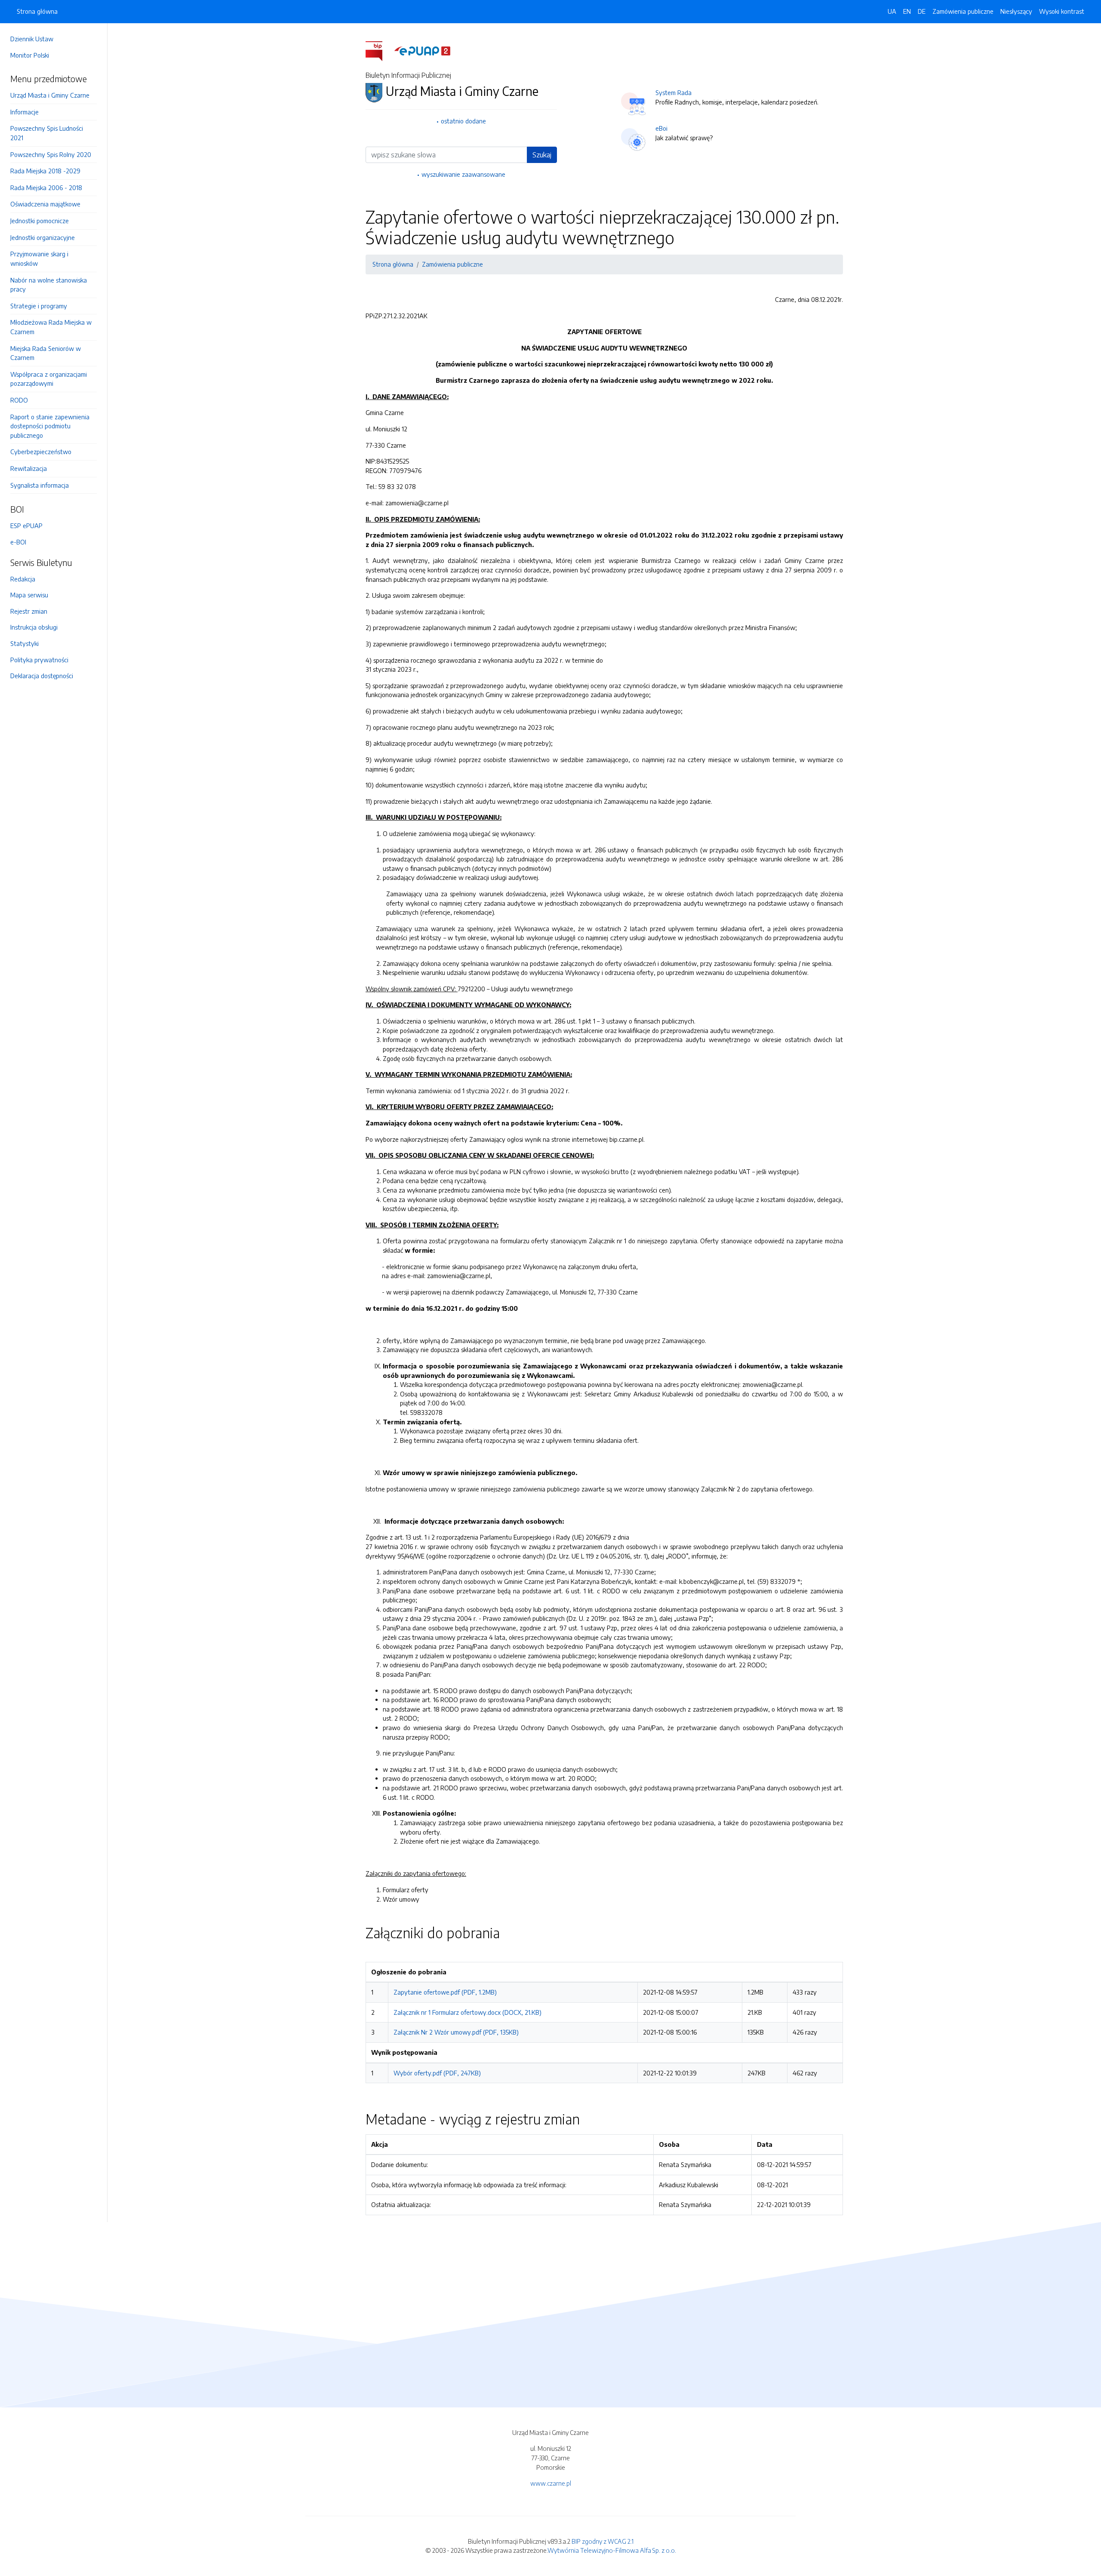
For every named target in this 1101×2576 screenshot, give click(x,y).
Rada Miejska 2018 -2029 (45, 171)
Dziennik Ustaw (32, 39)
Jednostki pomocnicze (40, 221)
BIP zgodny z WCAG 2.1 (603, 2541)
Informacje (25, 112)
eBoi (661, 128)
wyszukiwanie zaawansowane (463, 174)
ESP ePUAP (26, 526)
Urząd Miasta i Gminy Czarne (50, 95)
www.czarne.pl (551, 2483)
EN (907, 11)
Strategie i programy (39, 306)
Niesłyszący (1016, 11)
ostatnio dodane (463, 121)
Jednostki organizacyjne (43, 237)
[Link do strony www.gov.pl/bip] (379, 50)
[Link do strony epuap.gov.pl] (422, 50)
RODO (19, 400)
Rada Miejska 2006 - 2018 (46, 188)
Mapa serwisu (29, 595)
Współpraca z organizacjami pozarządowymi (49, 379)
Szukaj (542, 155)
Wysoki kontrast (1062, 11)
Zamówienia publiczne (963, 11)
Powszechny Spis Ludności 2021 (47, 133)
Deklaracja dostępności (42, 676)
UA (892, 11)
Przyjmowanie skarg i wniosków (39, 258)
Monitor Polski (30, 55)
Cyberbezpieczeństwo (41, 452)
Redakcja (23, 579)
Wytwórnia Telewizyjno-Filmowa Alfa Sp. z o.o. (612, 2550)
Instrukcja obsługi (34, 627)
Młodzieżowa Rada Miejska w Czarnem (51, 327)
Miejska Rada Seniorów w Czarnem (46, 353)
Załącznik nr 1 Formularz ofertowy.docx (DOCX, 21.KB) (467, 2012)
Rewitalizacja (29, 468)
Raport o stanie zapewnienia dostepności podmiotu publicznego (50, 426)
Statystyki (25, 643)
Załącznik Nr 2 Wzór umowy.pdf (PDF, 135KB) (456, 2032)
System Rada (674, 92)
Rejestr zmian (29, 611)
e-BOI (18, 542)
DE (922, 11)
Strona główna (37, 11)
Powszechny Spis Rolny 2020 (51, 154)
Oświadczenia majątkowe (45, 204)
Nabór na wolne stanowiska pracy (49, 285)
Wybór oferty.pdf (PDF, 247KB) (437, 2073)
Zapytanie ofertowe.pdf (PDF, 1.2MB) (445, 1992)
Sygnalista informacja (40, 485)
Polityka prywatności (39, 660)
